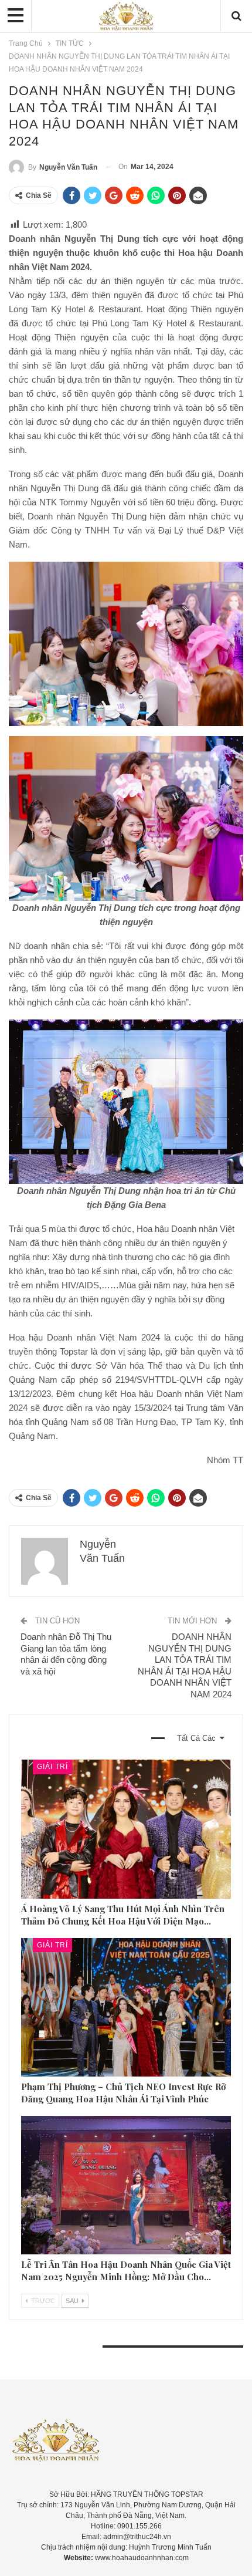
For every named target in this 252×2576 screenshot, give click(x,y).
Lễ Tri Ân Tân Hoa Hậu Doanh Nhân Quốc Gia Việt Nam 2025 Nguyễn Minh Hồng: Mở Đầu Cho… (126, 2271)
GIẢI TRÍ (52, 1767)
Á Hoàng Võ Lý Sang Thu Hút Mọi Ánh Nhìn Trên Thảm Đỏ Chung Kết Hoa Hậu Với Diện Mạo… (123, 1915)
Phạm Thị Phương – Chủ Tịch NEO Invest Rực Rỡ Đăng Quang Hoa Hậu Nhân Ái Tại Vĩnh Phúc (123, 2093)
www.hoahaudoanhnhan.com (142, 2558)
